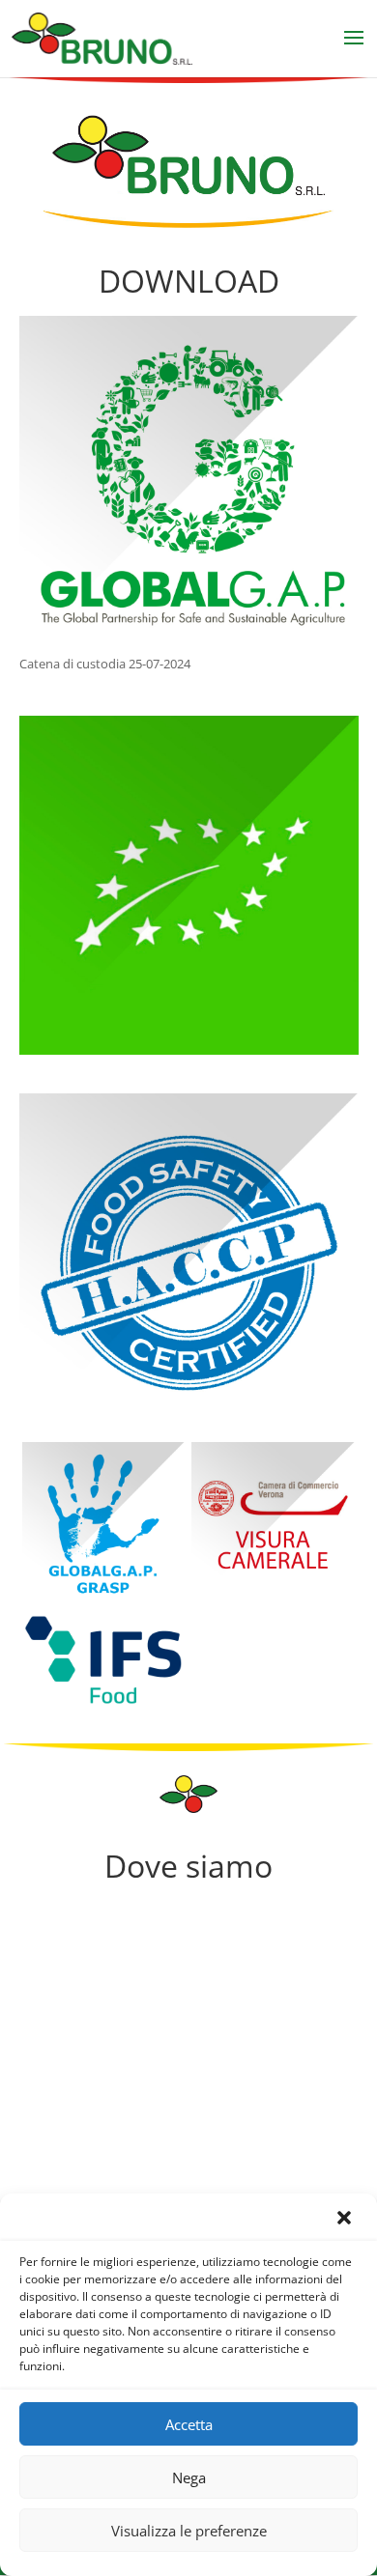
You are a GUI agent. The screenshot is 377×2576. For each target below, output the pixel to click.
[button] (346, 2220)
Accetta (189, 2424)
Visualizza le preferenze (189, 2531)
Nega (189, 2477)
